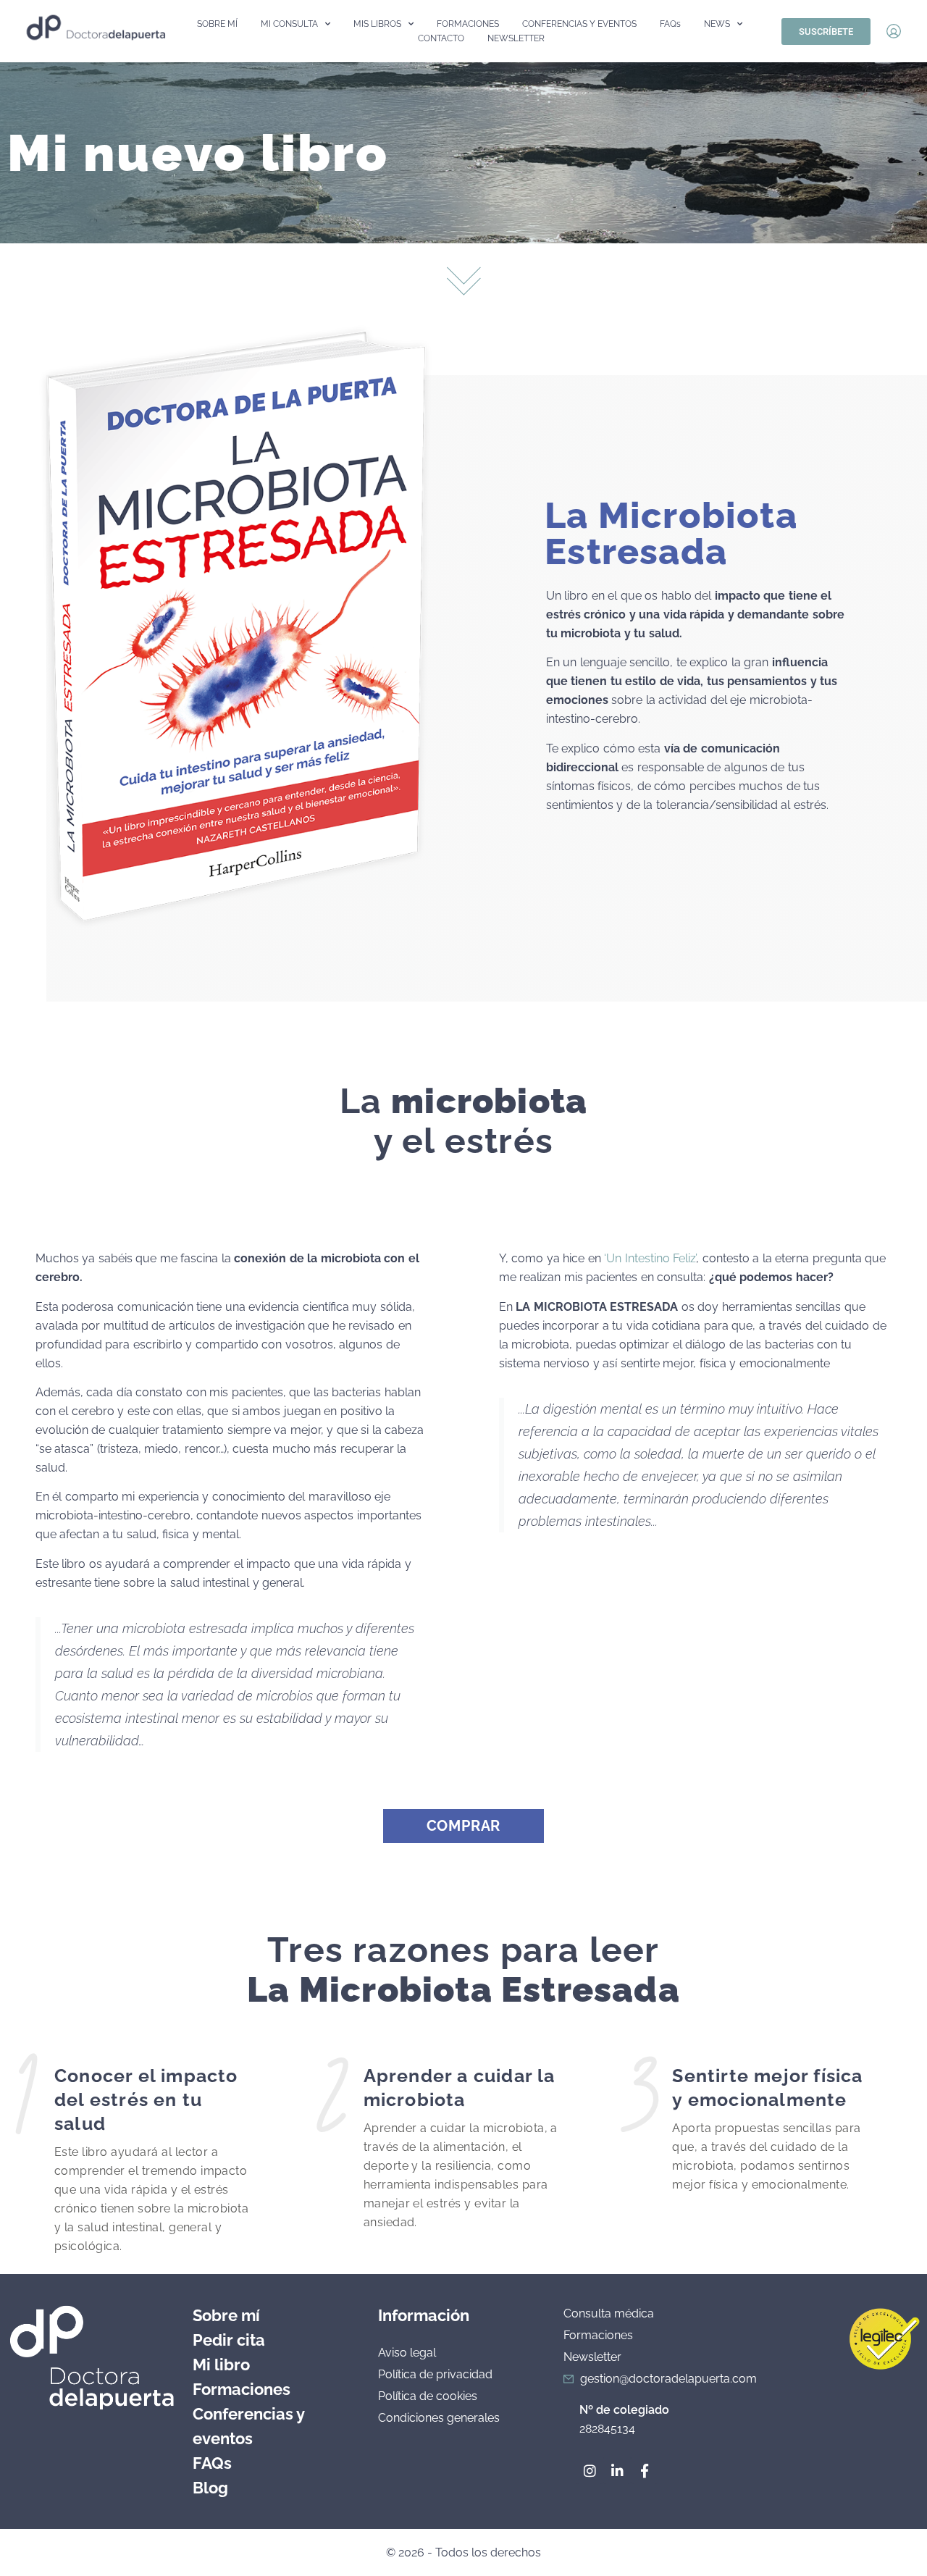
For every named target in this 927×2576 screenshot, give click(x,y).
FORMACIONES (468, 24)
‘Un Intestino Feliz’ (650, 1258)
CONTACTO (441, 38)
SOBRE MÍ (217, 24)
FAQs (670, 24)
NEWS (717, 24)
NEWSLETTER (516, 38)
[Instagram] (590, 2470)
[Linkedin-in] (617, 2470)
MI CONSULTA (289, 24)
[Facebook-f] (645, 2470)
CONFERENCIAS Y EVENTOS (579, 24)
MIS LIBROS (377, 24)
